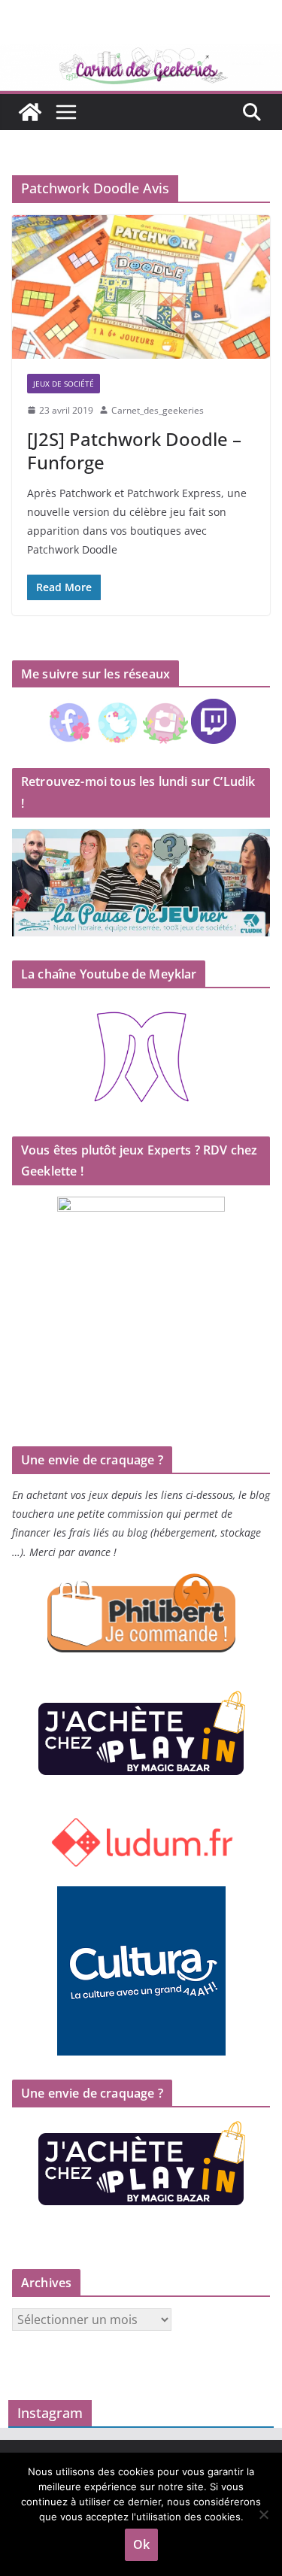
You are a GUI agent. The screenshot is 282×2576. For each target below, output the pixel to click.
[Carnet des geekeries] (141, 54)
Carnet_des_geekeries (158, 410)
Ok (141, 2544)
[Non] (263, 2514)
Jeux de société (64, 384)
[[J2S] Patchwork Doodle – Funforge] (141, 287)
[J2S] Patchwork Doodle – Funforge (134, 451)
